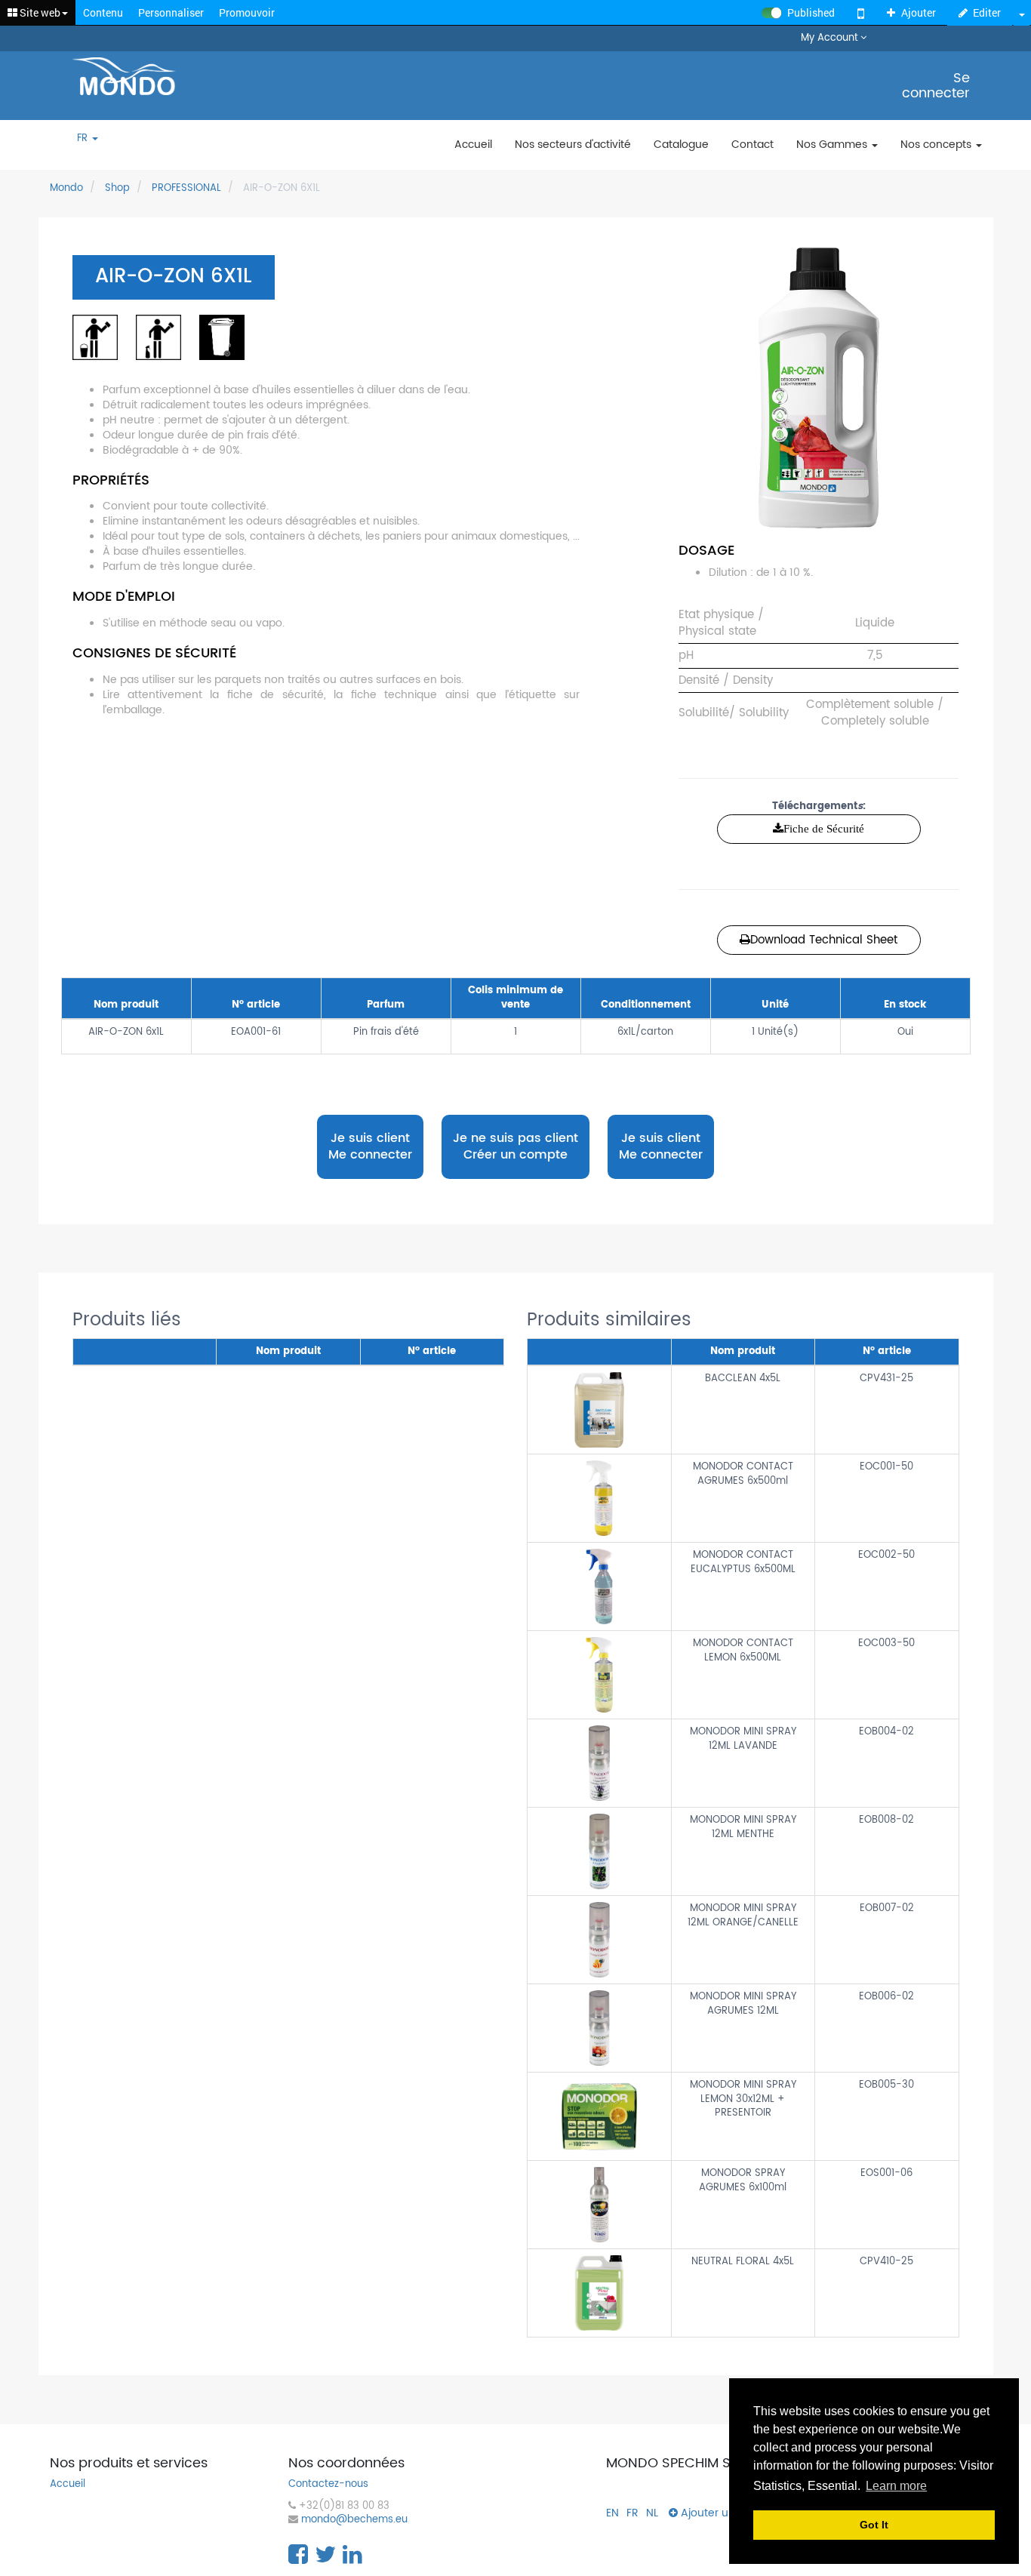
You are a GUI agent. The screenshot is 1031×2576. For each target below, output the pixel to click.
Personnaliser (171, 12)
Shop (117, 188)
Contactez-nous (328, 2485)
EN (612, 2513)
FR (84, 139)
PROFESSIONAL (186, 188)
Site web (39, 12)
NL (652, 2513)
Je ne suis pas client (515, 1147)
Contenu (103, 12)
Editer (987, 12)
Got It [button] (874, 2525)
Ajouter (919, 12)
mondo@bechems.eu (354, 2521)
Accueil (68, 2485)
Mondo (66, 188)
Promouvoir (247, 12)
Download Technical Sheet (824, 940)
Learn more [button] (896, 2486)
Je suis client (370, 1146)
